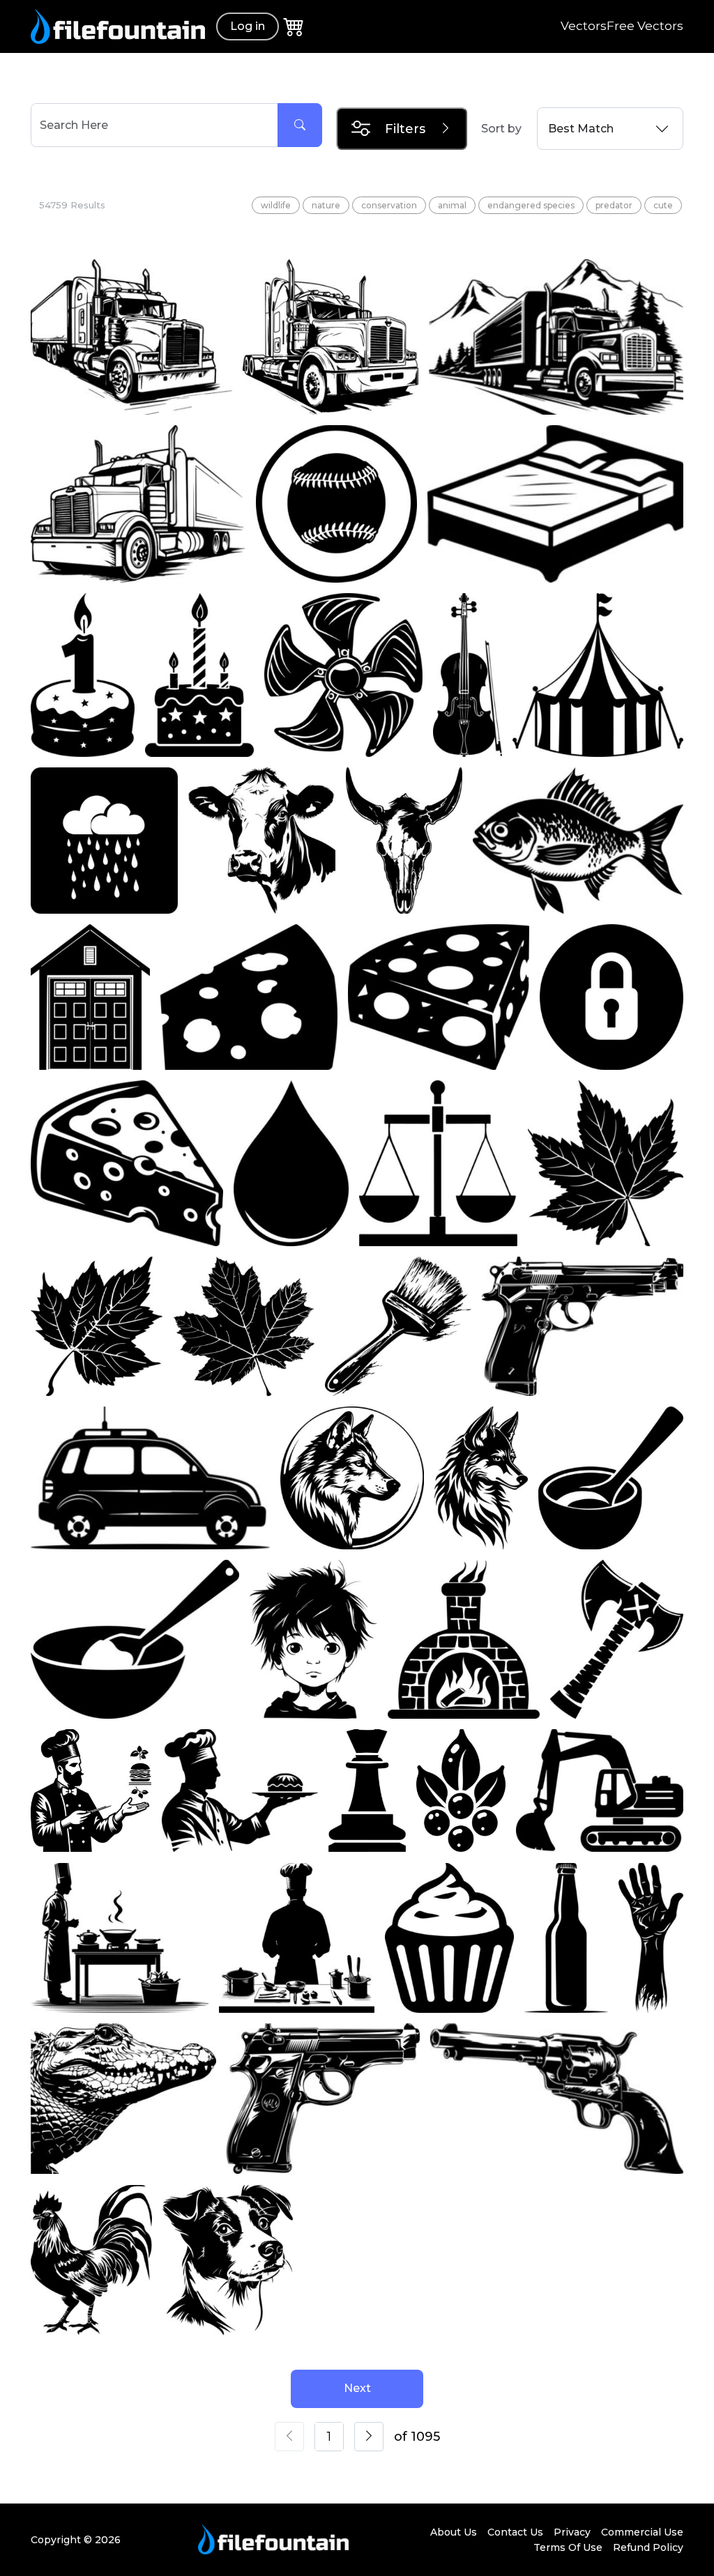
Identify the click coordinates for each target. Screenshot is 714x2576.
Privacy (572, 2532)
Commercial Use (642, 2532)
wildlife (276, 205)
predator (614, 205)
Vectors (584, 26)
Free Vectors (645, 26)
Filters (405, 129)
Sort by (501, 129)
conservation (389, 205)
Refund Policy (648, 2547)
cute (663, 205)
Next (357, 2388)
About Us (454, 2532)
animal (452, 205)
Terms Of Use (568, 2547)
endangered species (531, 205)
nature (326, 205)
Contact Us (515, 2532)
